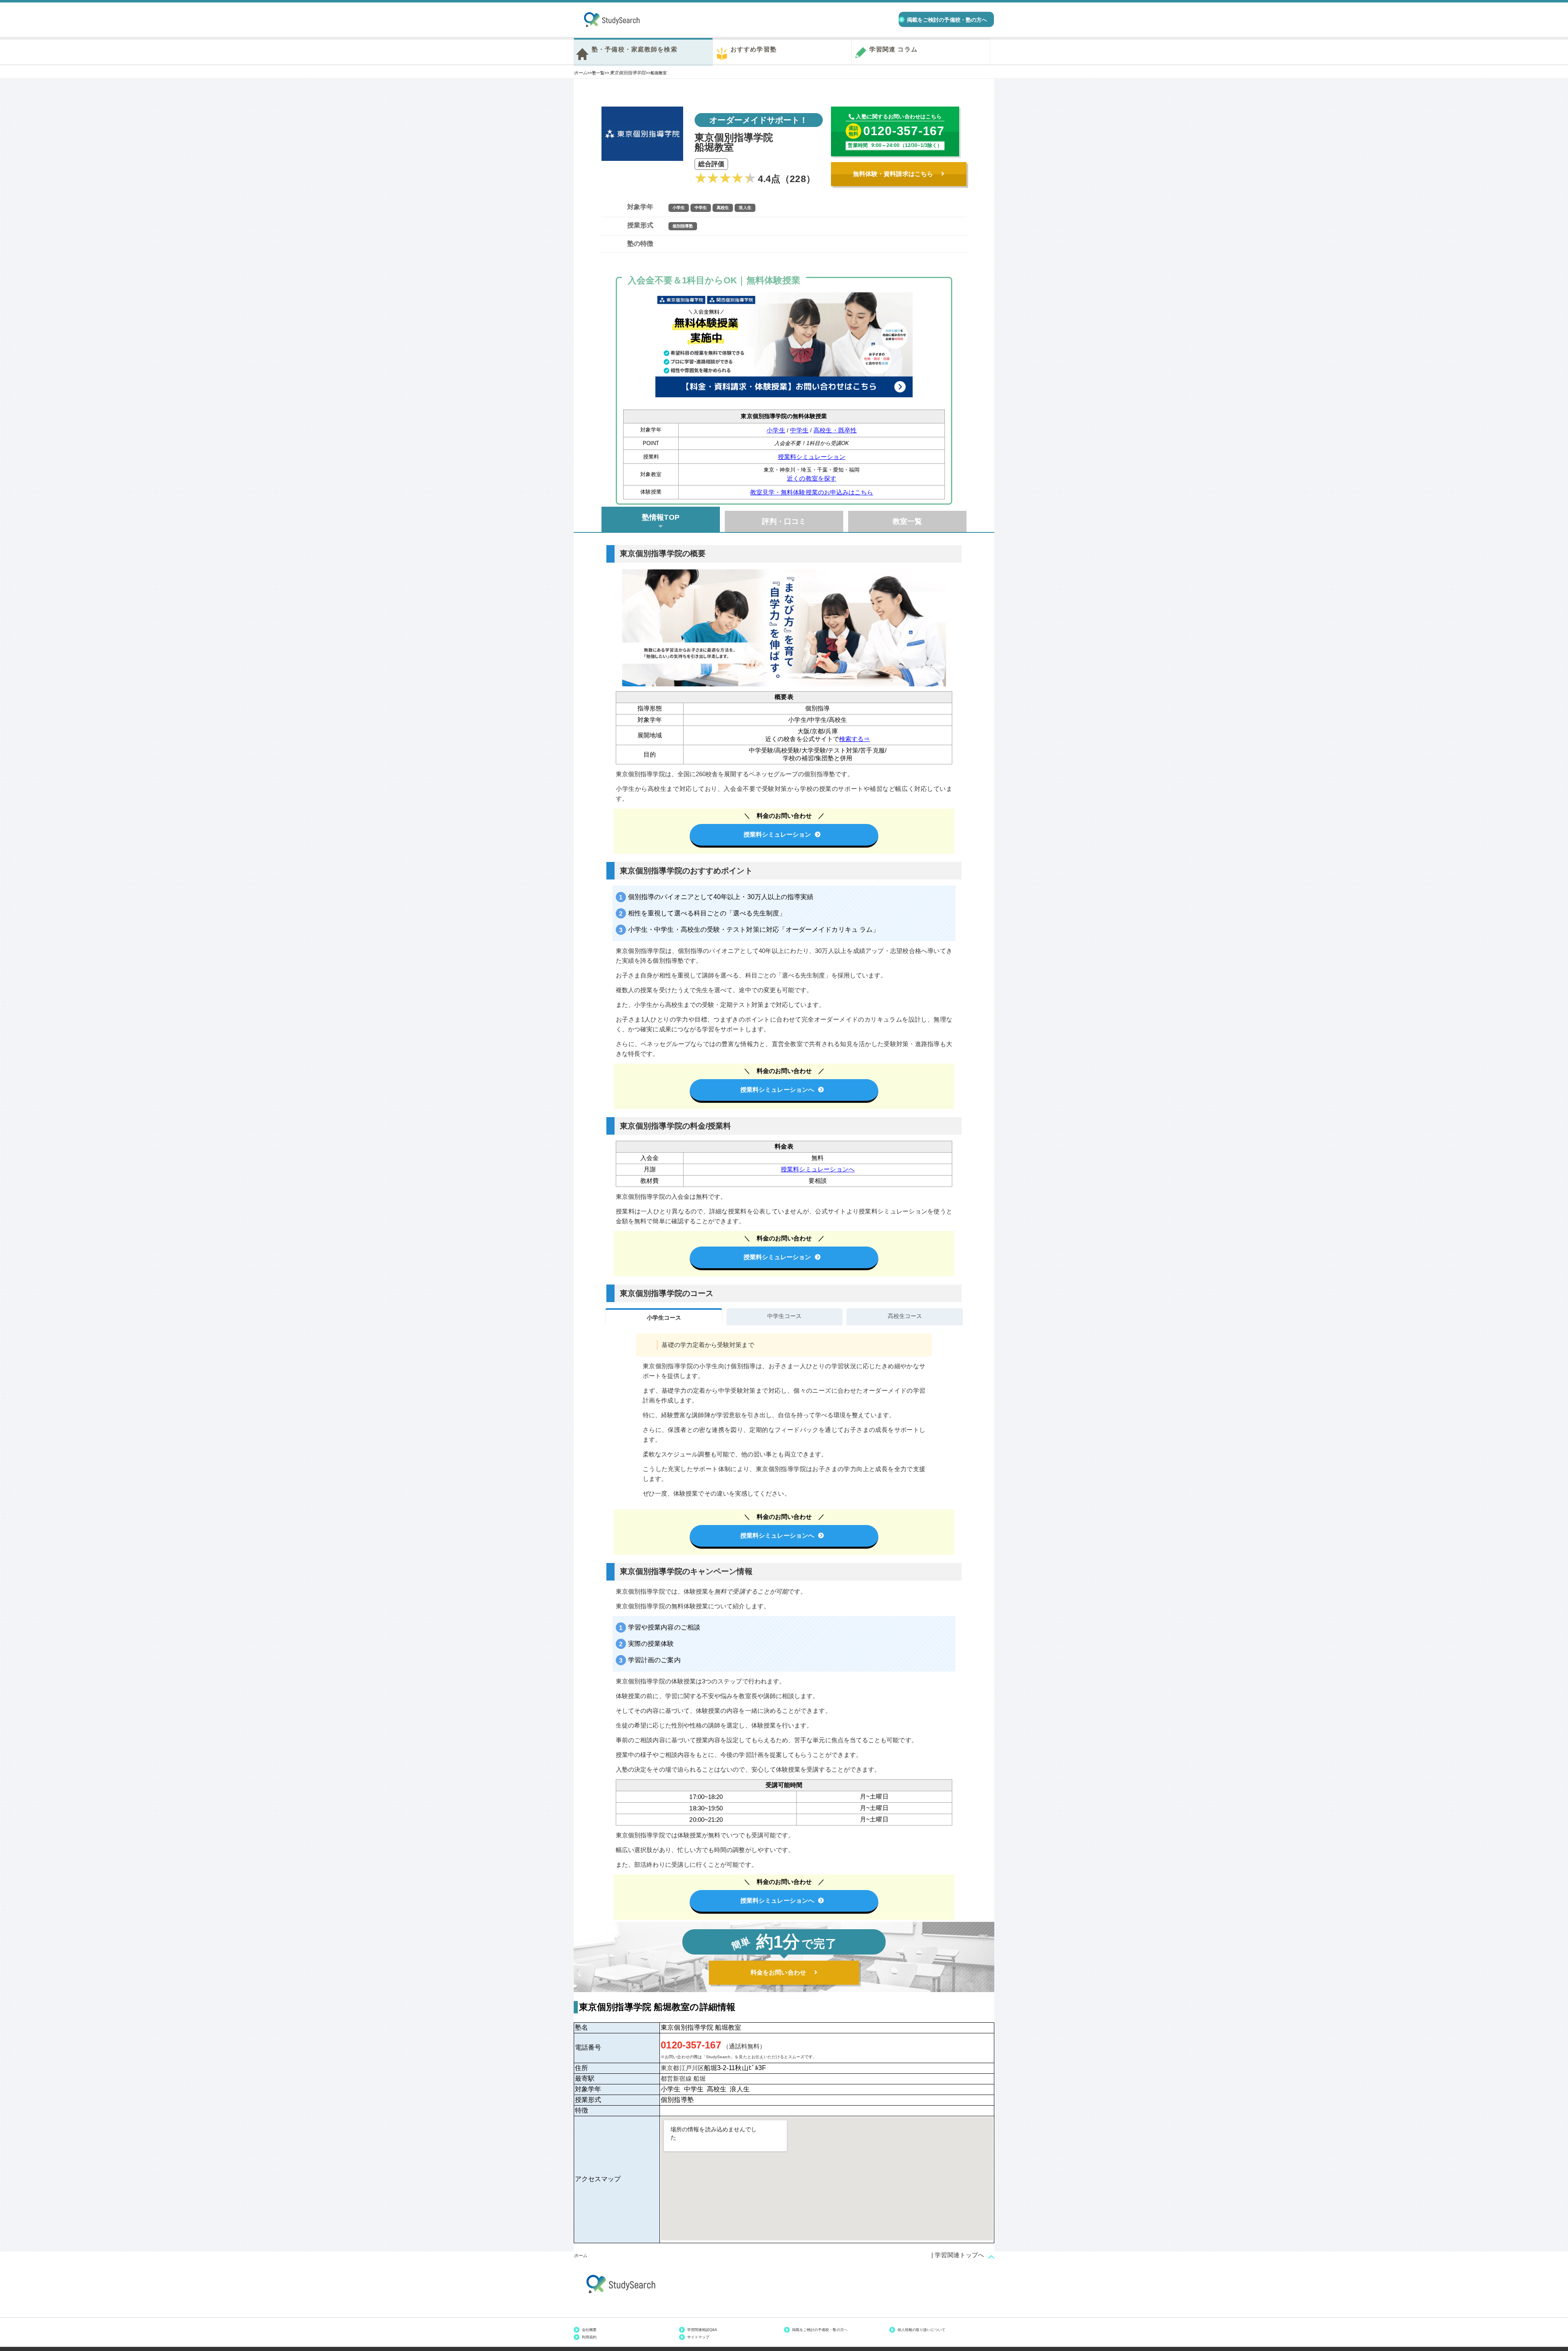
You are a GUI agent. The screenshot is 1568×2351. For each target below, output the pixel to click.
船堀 (699, 2078)
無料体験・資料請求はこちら (893, 174)
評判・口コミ (784, 521)
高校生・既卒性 (835, 430)
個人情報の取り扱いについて (922, 2330)
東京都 (670, 2068)
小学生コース (664, 1318)
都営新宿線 (676, 2078)
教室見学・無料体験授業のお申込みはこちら (812, 492)
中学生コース (784, 1316)
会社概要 (589, 2330)
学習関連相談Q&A (702, 2330)
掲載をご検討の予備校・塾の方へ (820, 2330)
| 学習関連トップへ (958, 2255)
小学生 (776, 430)
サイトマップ (698, 2337)
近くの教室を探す (812, 478)
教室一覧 (907, 521)
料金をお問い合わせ (778, 1972)
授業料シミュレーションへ (777, 1090)
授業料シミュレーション (812, 457)
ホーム (580, 73)
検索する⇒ (854, 739)
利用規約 (589, 2337)
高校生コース (905, 1316)
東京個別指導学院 (628, 73)
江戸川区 (692, 2068)
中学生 (799, 430)
